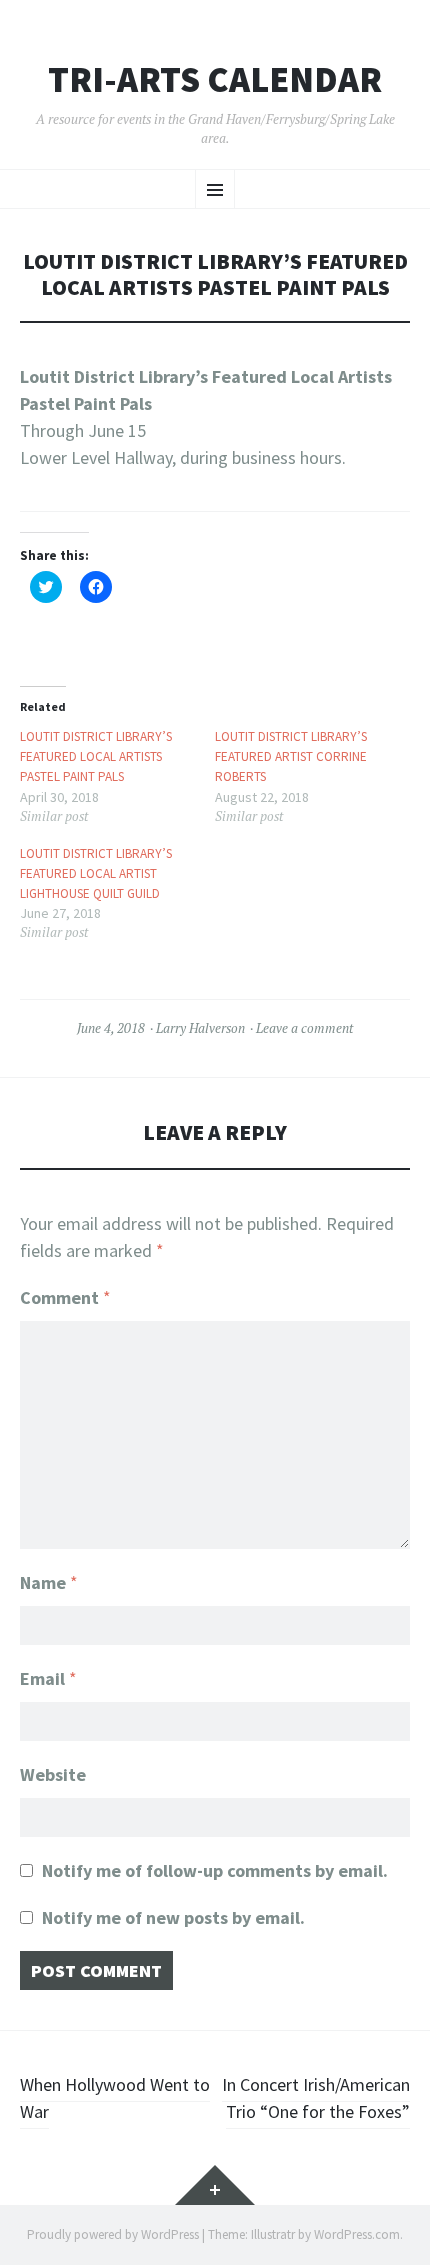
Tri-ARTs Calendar (215, 80)
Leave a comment (304, 1028)
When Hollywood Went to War (115, 2098)
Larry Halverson (200, 1028)
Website (53, 1774)
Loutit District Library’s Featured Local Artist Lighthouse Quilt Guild (96, 873)
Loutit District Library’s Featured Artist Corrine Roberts (291, 756)
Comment (65, 1297)
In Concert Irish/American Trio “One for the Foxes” (316, 2098)
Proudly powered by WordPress (113, 2234)
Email (48, 1678)
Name (49, 1582)
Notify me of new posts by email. (173, 1917)
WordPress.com (357, 2234)
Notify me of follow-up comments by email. (215, 1870)
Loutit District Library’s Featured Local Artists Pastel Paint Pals (96, 756)
